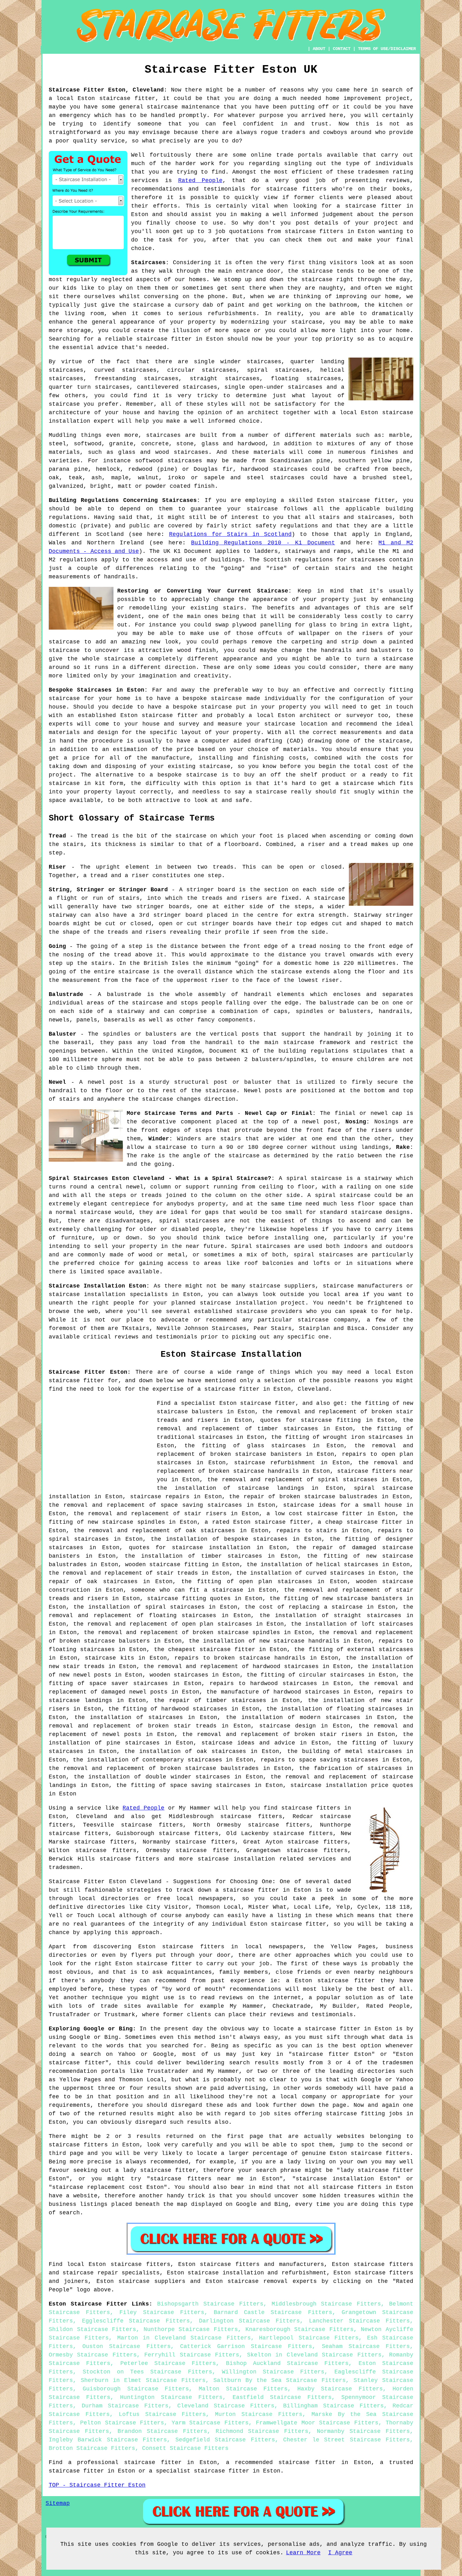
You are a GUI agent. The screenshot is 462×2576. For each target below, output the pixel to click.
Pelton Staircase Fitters (122, 2423)
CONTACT (342, 49)
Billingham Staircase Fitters (333, 2406)
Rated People (200, 181)
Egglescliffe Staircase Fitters (136, 2321)
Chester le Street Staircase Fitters (346, 2440)
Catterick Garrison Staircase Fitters (246, 2346)
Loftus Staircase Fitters (162, 2414)
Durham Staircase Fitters (125, 2406)
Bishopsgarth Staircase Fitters (210, 2304)
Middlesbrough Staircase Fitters (326, 2304)
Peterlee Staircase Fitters (168, 2363)
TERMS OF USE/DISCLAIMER (387, 49)
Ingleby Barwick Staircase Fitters (108, 2440)
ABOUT (319, 49)
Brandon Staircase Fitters (162, 2431)
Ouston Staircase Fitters (126, 2346)
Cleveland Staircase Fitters (226, 2406)
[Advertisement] (102, 1443)
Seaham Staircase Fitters (366, 2346)
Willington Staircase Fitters (273, 2372)
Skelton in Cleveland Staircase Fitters (314, 2355)
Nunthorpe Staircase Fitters (191, 2329)
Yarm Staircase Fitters (210, 2423)
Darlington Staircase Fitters (249, 2321)
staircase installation (236, 1859)
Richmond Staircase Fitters (262, 2431)
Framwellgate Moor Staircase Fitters (317, 2423)
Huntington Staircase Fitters (171, 2397)
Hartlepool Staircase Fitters (309, 2338)
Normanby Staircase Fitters (363, 2431)
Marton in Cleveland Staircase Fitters (184, 2338)
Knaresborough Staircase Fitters (300, 2329)
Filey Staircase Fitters (162, 2312)
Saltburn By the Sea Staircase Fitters (280, 2380)
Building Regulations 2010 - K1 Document (263, 543)
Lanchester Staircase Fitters (359, 2321)
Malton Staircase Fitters (243, 2389)
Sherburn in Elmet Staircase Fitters (143, 2380)
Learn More (303, 2553)
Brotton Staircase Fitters (92, 2448)
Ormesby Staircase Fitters (93, 2355)
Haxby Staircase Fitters (340, 2389)
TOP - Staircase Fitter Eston (97, 2485)
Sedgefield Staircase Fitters (225, 2440)
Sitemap (58, 2503)
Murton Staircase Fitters (259, 2414)
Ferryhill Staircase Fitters (192, 2355)
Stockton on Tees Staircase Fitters (147, 2372)
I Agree (340, 2553)
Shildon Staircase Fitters (92, 2329)
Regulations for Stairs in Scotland (230, 534)
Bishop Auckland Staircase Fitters (287, 2363)
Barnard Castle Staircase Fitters (273, 2312)
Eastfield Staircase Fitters (282, 2397)
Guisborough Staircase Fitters (136, 2389)
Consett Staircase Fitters (185, 2448)
